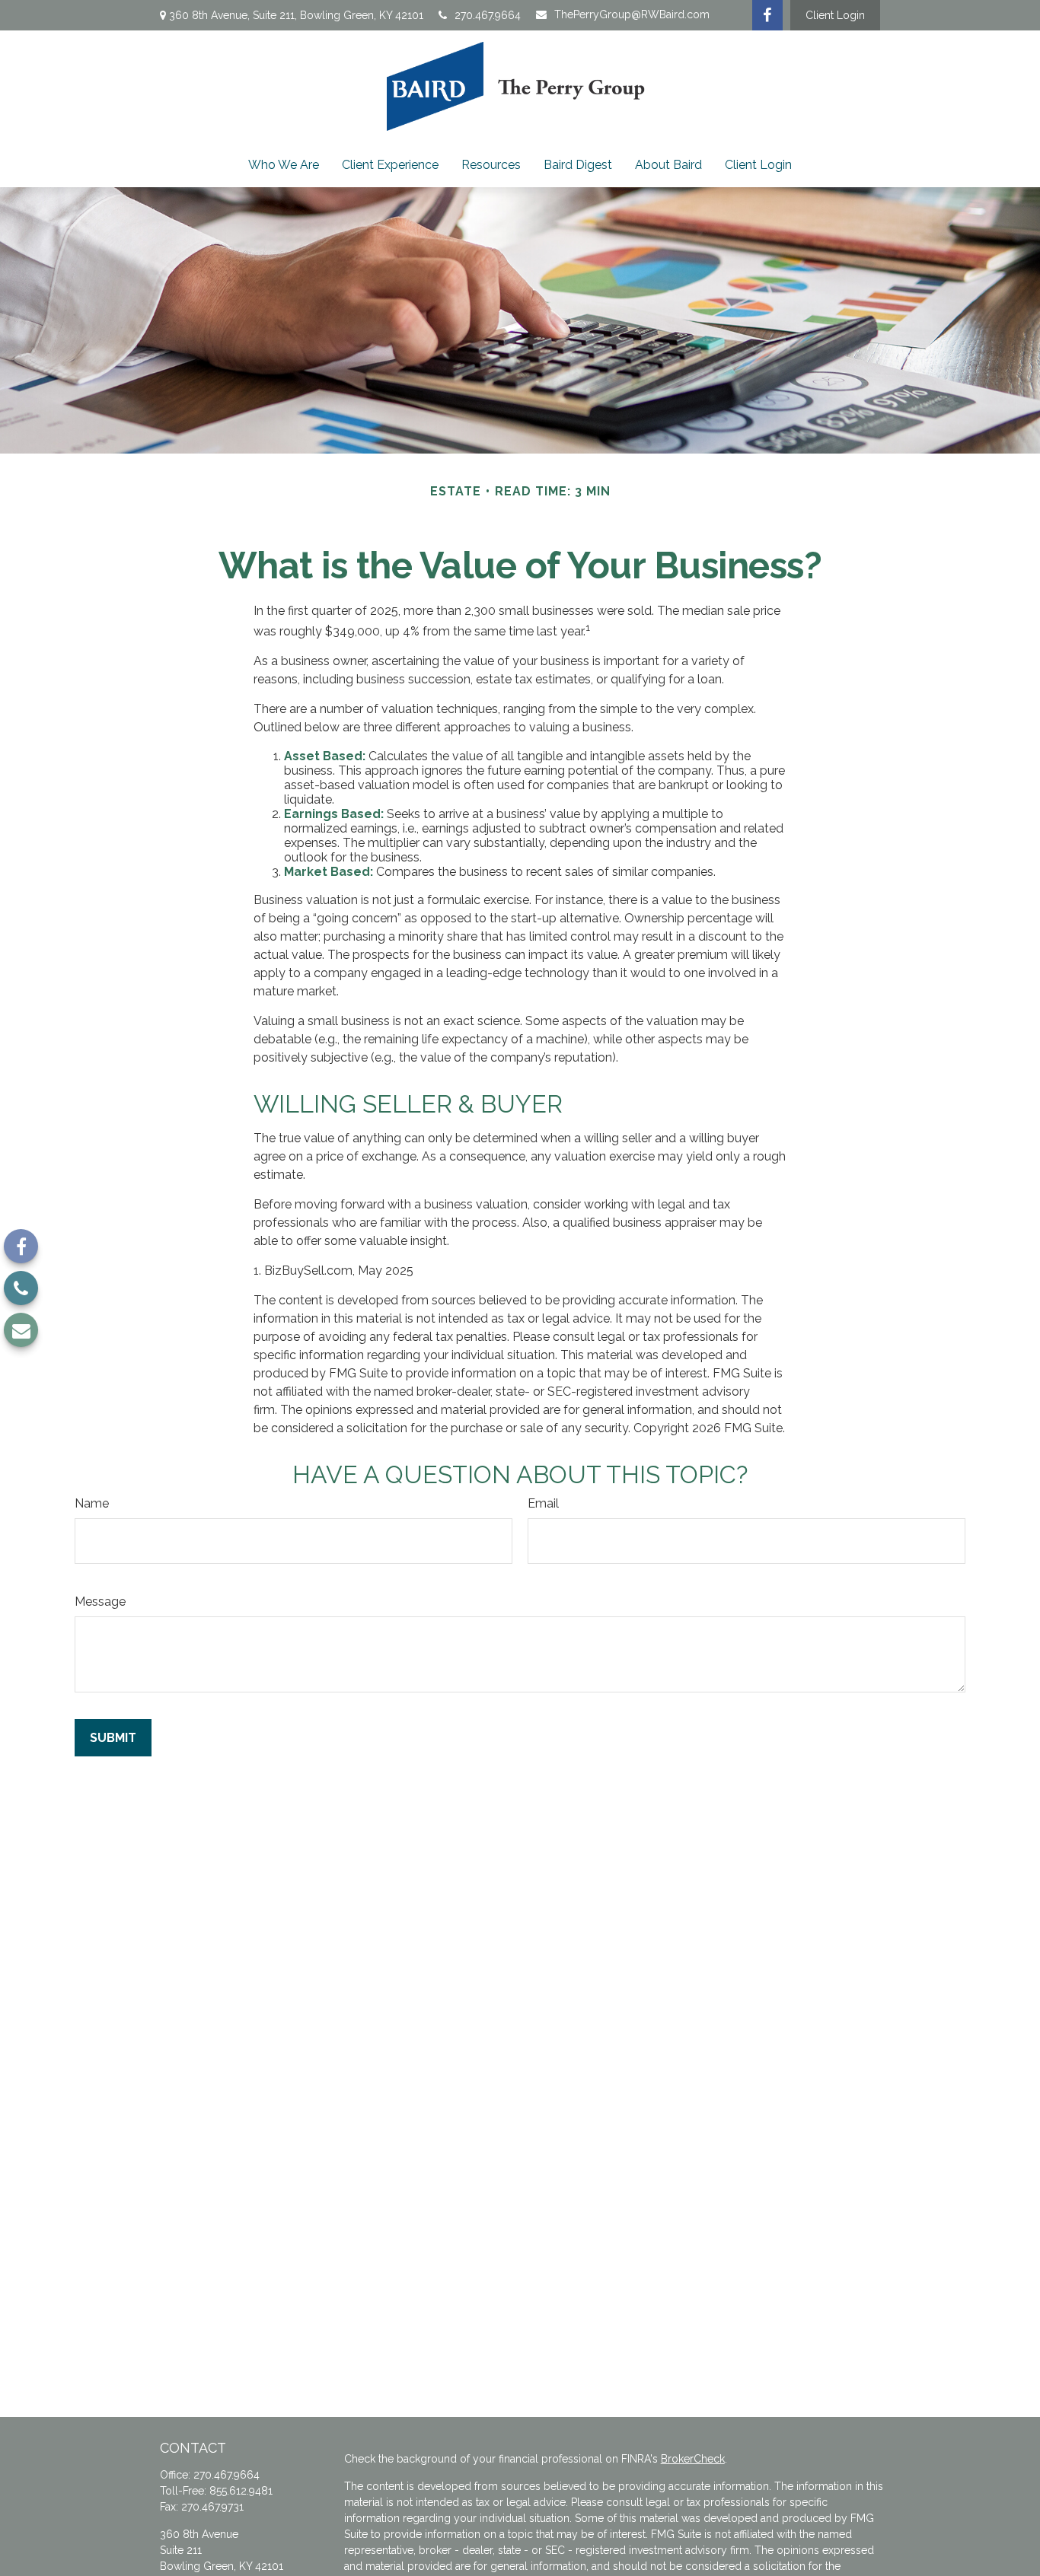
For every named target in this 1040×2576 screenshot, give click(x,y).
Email (543, 1503)
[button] (284, 165)
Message (100, 1602)
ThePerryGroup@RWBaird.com (632, 14)
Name (92, 1503)
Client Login (835, 15)
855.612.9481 (241, 2491)
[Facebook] (767, 15)
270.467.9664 (488, 15)
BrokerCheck (693, 2459)
